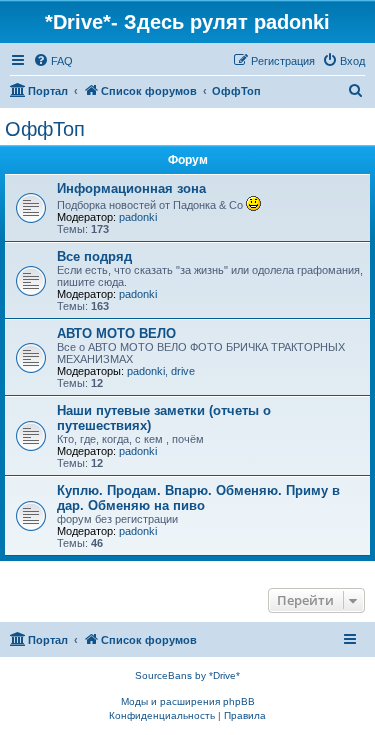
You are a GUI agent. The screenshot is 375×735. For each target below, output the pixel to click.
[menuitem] (53, 61)
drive (183, 371)
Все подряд (94, 256)
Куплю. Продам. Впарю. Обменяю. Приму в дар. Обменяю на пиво (198, 498)
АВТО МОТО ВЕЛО (116, 333)
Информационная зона (131, 188)
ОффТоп (45, 129)
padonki (138, 217)
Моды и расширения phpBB (188, 701)
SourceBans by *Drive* (187, 675)
